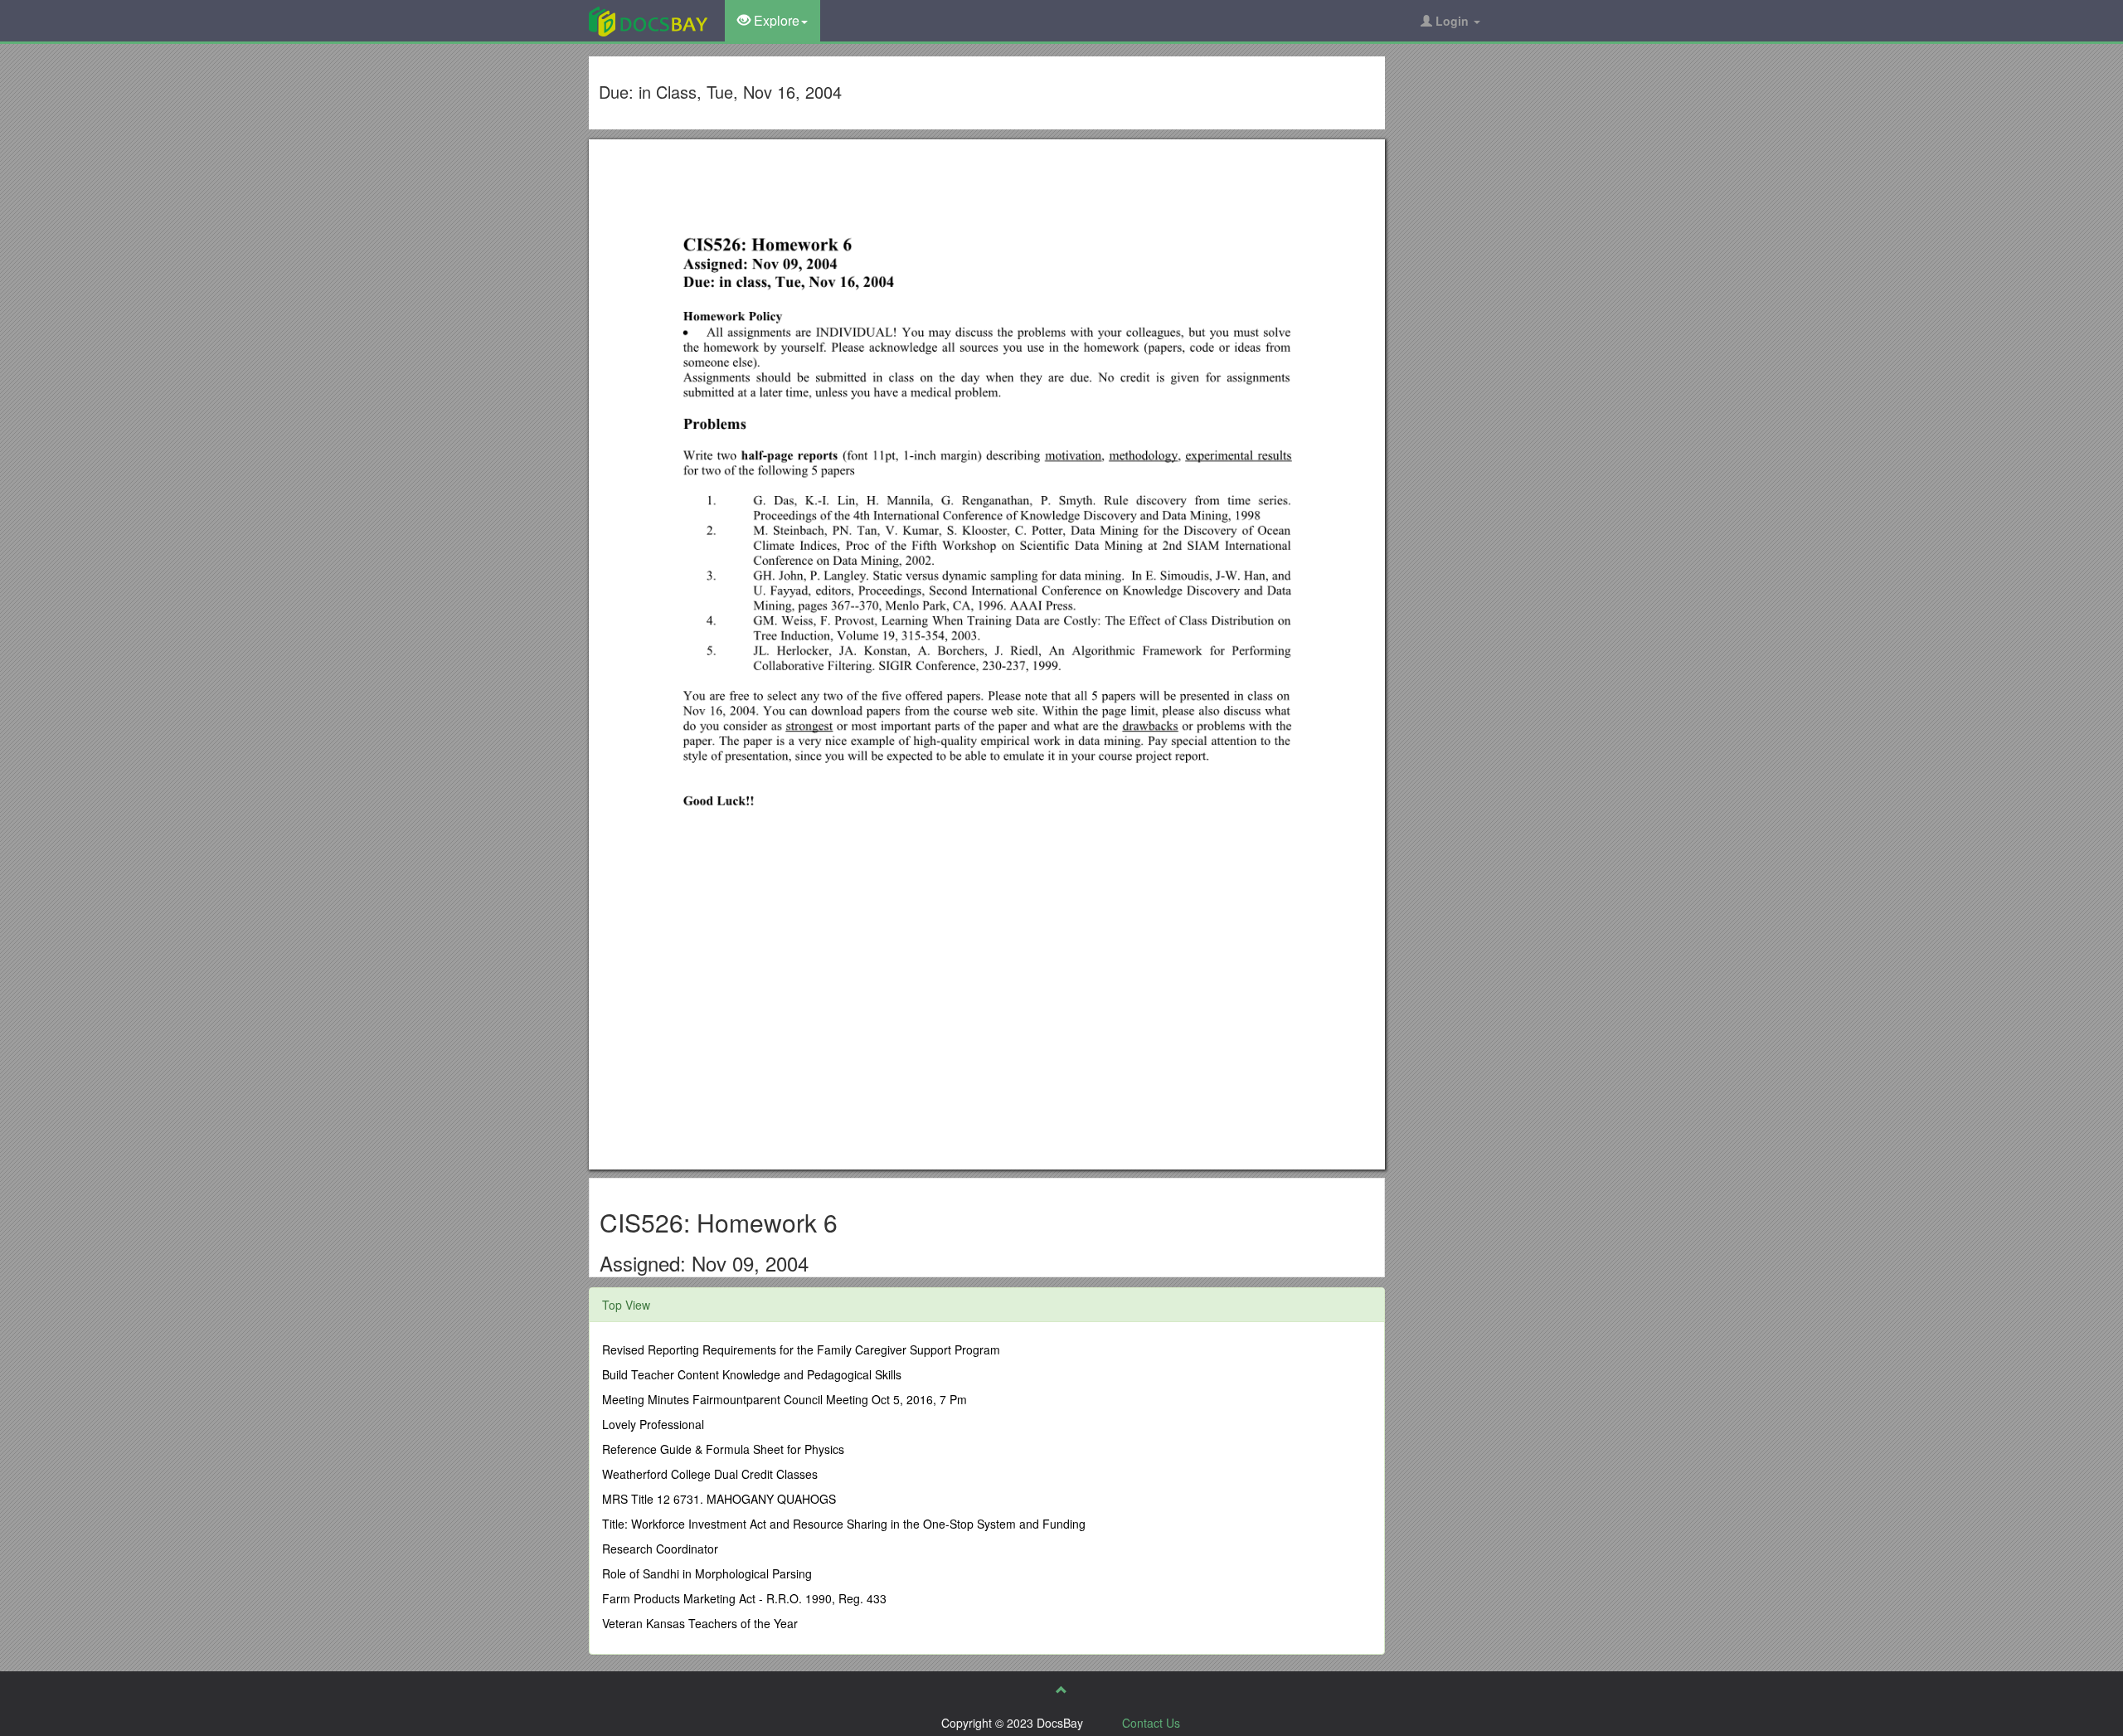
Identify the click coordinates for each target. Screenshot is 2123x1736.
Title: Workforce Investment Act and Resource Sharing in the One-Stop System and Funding (844, 1524)
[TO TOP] (1061, 1690)
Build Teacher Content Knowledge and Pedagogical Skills (752, 1374)
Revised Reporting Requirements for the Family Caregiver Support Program (801, 1349)
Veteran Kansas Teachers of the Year (700, 1623)
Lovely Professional (653, 1424)
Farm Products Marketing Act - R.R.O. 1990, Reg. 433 (744, 1598)
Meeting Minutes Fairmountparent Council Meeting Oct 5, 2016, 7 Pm (785, 1399)
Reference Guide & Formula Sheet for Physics (723, 1449)
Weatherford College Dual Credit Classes (710, 1474)
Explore (775, 20)
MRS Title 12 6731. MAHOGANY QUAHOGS (719, 1499)
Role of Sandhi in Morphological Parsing (707, 1573)
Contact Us (1151, 1723)
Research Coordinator (660, 1549)
